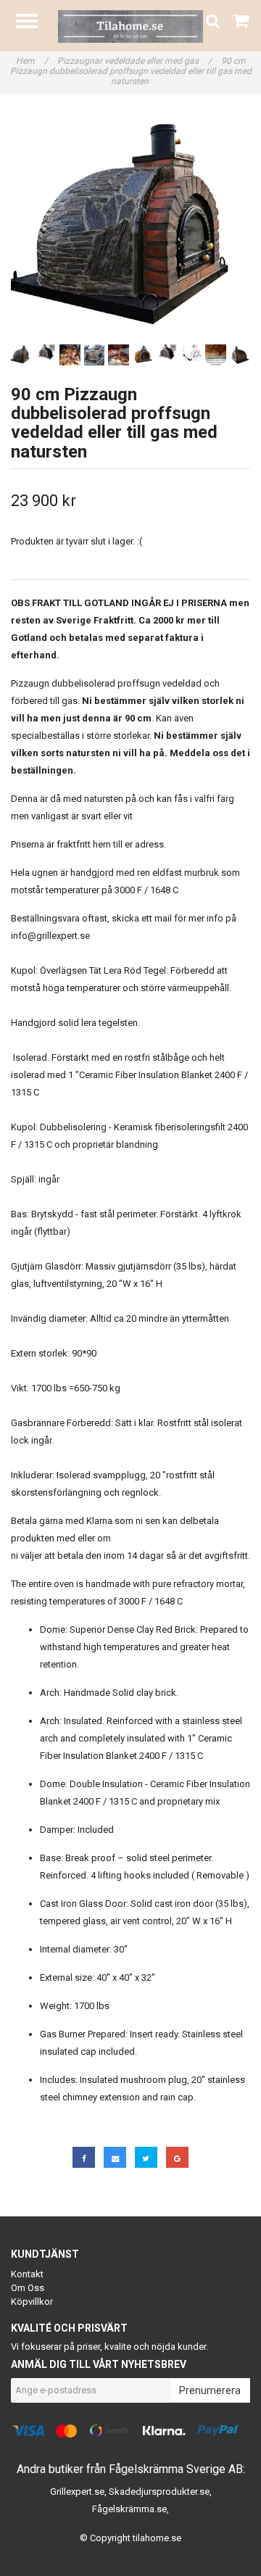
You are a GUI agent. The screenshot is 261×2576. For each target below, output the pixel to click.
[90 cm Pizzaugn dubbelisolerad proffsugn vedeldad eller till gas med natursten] (130, 224)
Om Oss (28, 2288)
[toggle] (34, 23)
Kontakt (27, 2274)
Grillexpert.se (77, 2492)
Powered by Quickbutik (131, 2550)
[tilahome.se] (130, 26)
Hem (32, 61)
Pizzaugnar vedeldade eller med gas (134, 61)
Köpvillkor (32, 2302)
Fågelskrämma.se (129, 2509)
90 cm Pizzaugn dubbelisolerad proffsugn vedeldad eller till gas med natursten (131, 71)
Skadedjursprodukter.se (159, 2492)
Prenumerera (210, 2390)
